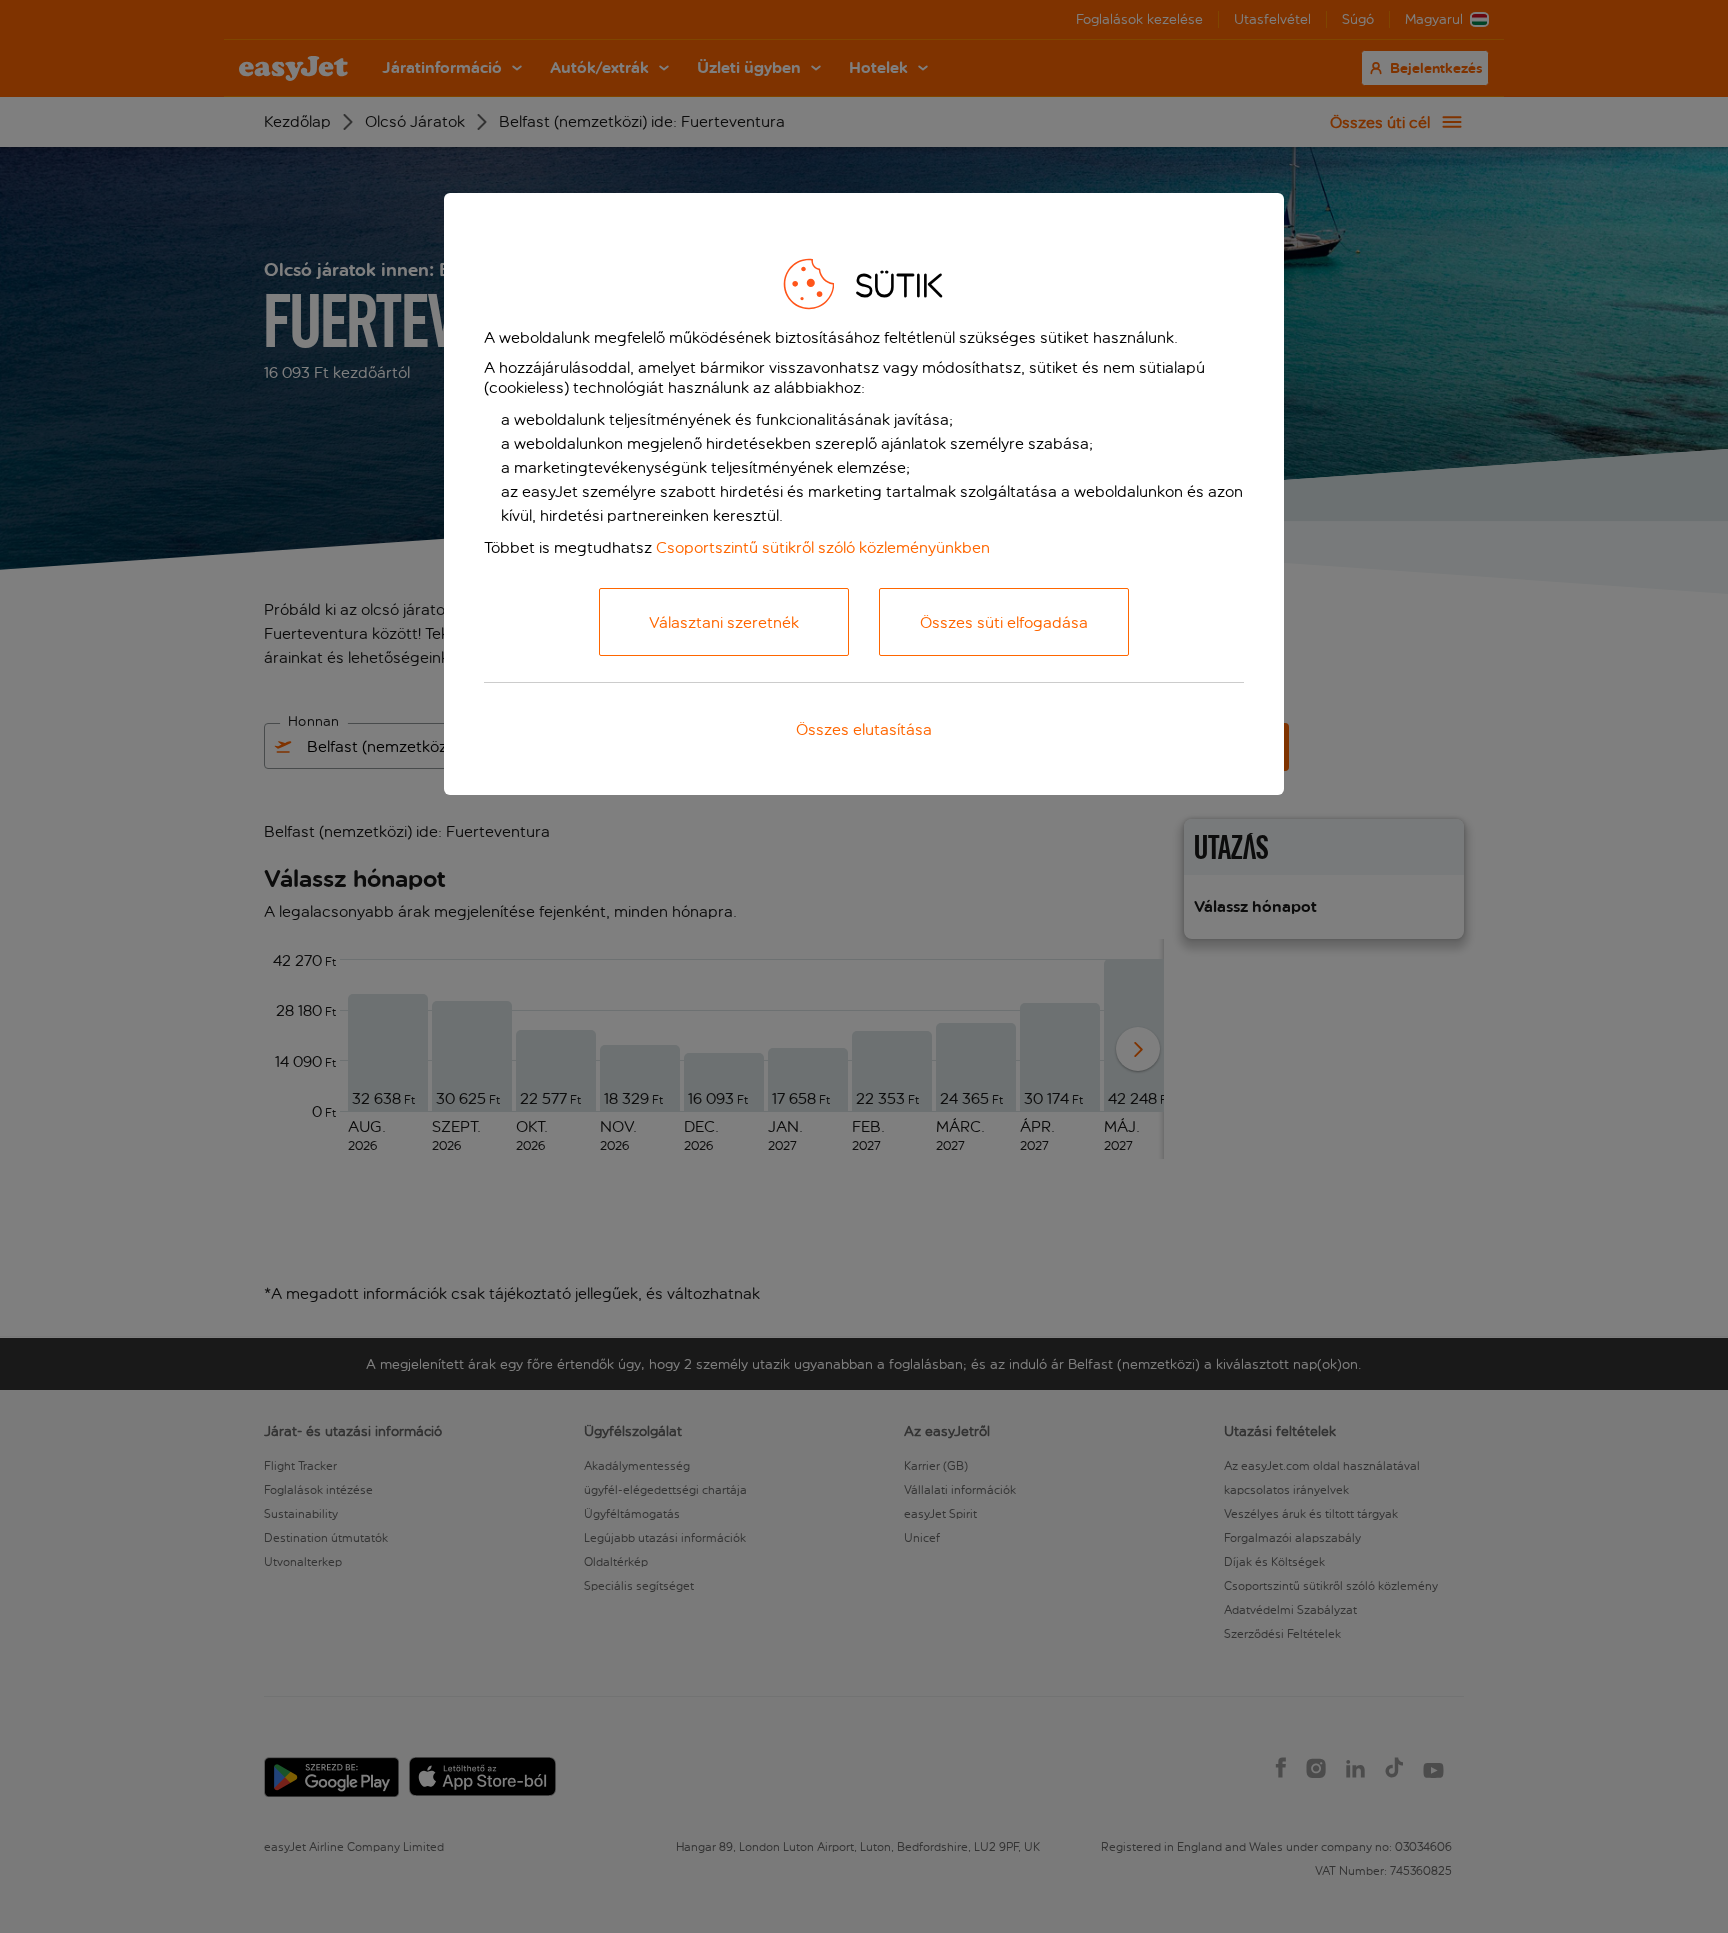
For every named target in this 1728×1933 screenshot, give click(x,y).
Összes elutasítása (864, 729)
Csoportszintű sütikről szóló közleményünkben (823, 547)
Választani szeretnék (724, 622)
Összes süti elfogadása (1004, 622)
